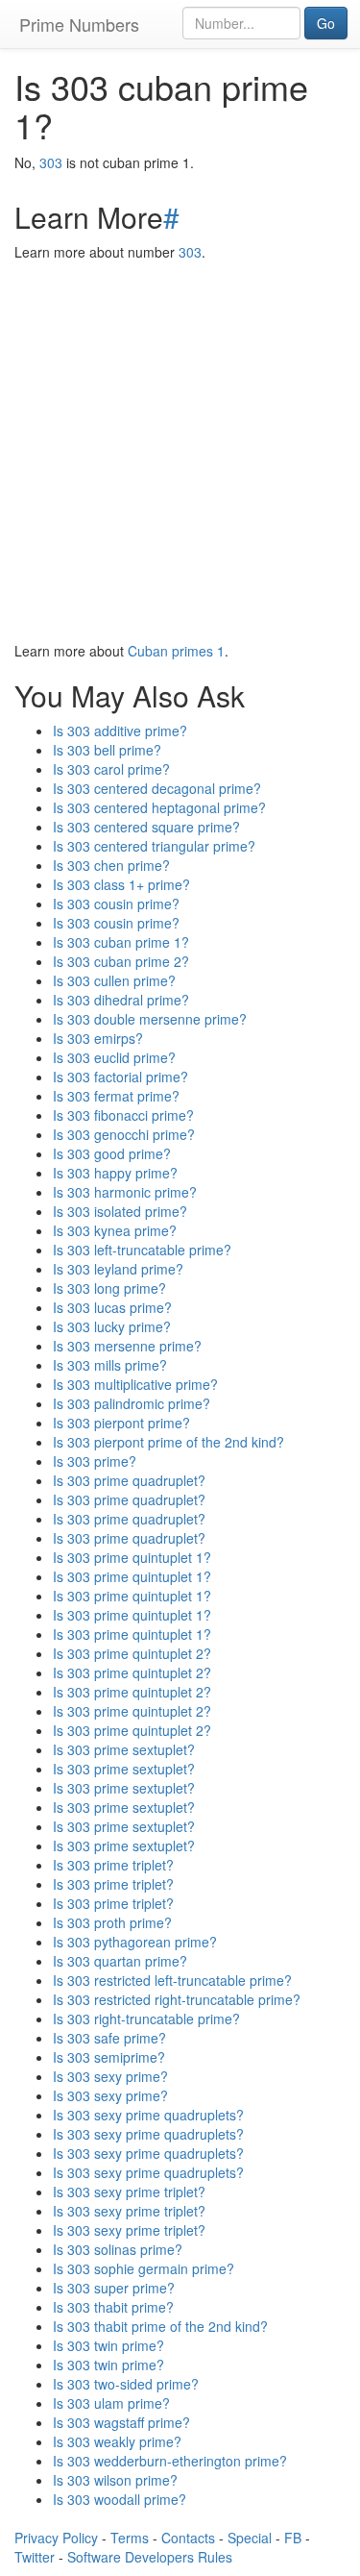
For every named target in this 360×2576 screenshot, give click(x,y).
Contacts (188, 2538)
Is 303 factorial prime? (120, 1077)
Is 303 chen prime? (111, 865)
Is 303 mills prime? (110, 1365)
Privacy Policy (56, 2538)
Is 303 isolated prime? (120, 1211)
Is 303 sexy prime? (110, 2076)
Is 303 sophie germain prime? (144, 2268)
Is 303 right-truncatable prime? (146, 2019)
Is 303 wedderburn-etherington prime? (170, 2461)
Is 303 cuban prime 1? (121, 942)
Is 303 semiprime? (109, 2057)
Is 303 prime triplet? (113, 1865)
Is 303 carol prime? (111, 769)
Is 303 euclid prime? (114, 1057)
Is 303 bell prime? (107, 750)
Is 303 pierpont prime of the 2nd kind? (168, 1442)
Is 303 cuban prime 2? (121, 961)
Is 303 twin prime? (108, 2345)
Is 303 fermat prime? (116, 1096)
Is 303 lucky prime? (112, 1326)
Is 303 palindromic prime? (132, 1403)
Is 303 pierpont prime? (121, 1423)
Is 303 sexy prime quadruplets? (148, 2115)
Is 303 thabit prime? (113, 2307)
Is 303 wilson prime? (115, 2480)
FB (293, 2538)
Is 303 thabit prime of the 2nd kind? (160, 2326)
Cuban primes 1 (176, 651)
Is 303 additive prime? (120, 731)
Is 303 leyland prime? (118, 1269)
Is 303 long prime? (109, 1288)
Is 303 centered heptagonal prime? (159, 807)
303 (51, 162)
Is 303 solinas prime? (118, 2249)
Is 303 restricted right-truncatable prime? (177, 1999)
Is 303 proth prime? (112, 1922)
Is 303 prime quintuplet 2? (132, 1653)
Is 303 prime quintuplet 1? (132, 1557)
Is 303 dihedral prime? (121, 1000)
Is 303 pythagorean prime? (135, 1942)
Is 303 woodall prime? (120, 2499)
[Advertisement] (180, 451)
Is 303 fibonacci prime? (123, 1115)
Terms (130, 2538)
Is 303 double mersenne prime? (150, 1019)
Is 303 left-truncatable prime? (142, 1250)
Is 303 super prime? (114, 2288)
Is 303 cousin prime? (116, 904)
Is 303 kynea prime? (115, 1230)
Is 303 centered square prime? (146, 827)
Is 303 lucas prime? (112, 1307)
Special (250, 2538)
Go (326, 23)
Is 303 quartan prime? (120, 1961)
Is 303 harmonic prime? (125, 1192)
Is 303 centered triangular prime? (154, 846)
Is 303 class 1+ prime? (121, 884)
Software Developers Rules (150, 2557)
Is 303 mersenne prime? (127, 1346)
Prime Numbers (79, 24)
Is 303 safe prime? (109, 2038)
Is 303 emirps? (98, 1038)
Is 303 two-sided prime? (126, 2384)
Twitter (35, 2557)
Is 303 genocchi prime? (124, 1134)
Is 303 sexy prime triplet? (129, 2192)
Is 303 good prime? (112, 1153)
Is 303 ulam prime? (111, 2403)
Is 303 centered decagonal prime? (157, 788)
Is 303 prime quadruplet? (129, 1480)
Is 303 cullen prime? (114, 980)
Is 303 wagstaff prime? (121, 2422)
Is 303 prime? (95, 1461)
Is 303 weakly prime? (117, 2441)
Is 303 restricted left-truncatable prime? (172, 1980)
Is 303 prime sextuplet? (124, 1749)
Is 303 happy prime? (115, 1173)
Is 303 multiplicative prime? (135, 1384)
